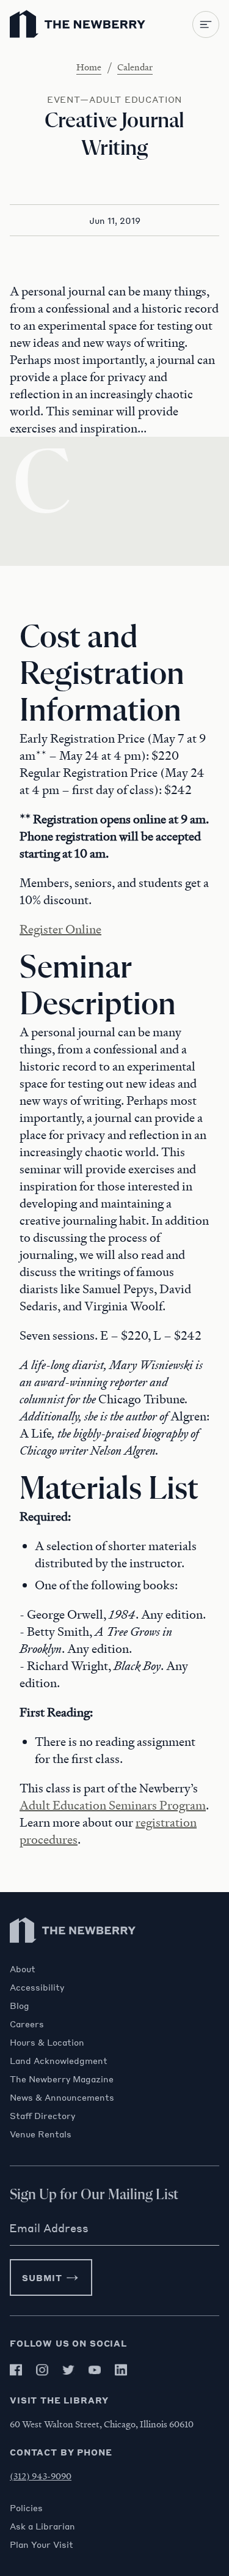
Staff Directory (42, 2115)
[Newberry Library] (73, 1957)
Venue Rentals (41, 2134)
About (23, 1969)
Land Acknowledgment (59, 2060)
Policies (26, 2507)
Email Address (49, 2228)
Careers (27, 2024)
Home (89, 67)
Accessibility (37, 1987)
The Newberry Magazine (62, 2079)
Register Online (60, 929)
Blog (20, 2005)
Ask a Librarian (42, 2526)
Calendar (135, 67)
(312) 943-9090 (41, 2476)
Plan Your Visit (42, 2544)
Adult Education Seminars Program (113, 1805)
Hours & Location (47, 2042)
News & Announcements (62, 2097)
